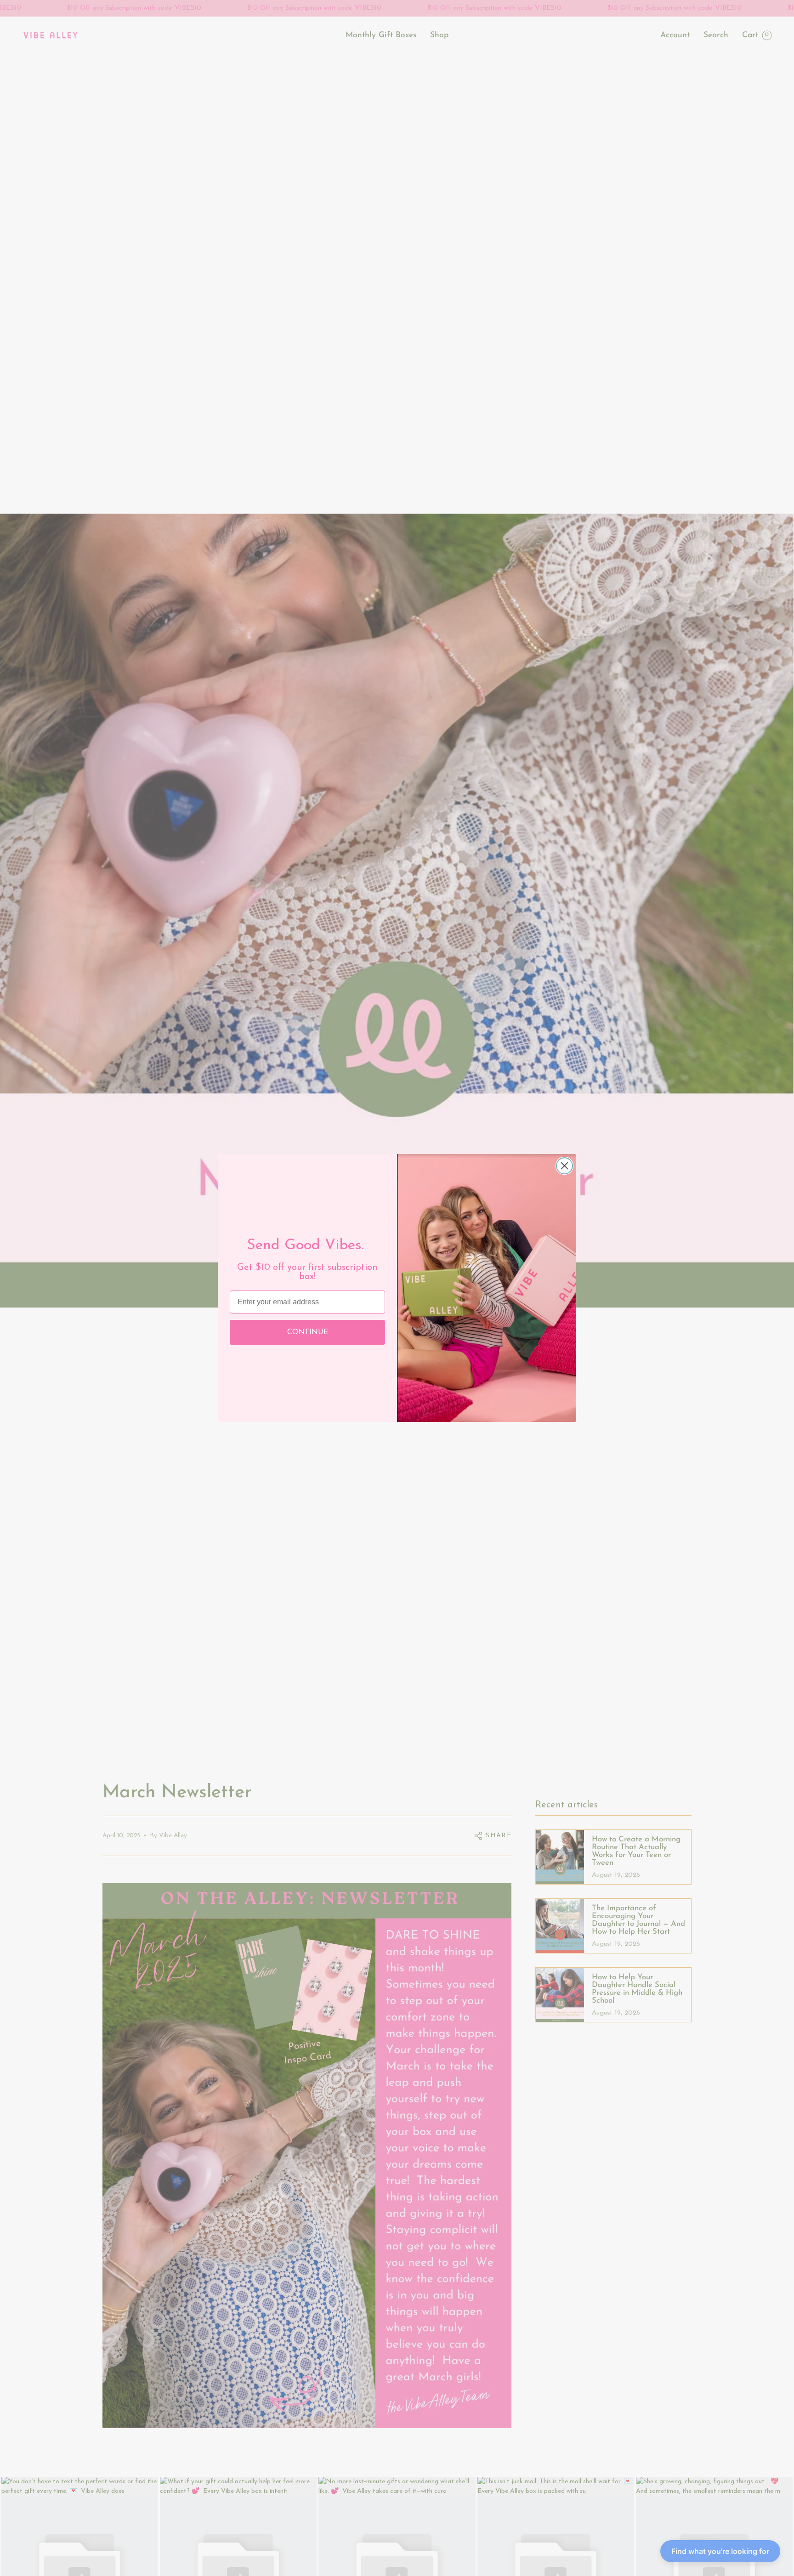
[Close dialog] (564, 1166)
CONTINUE (308, 1332)
